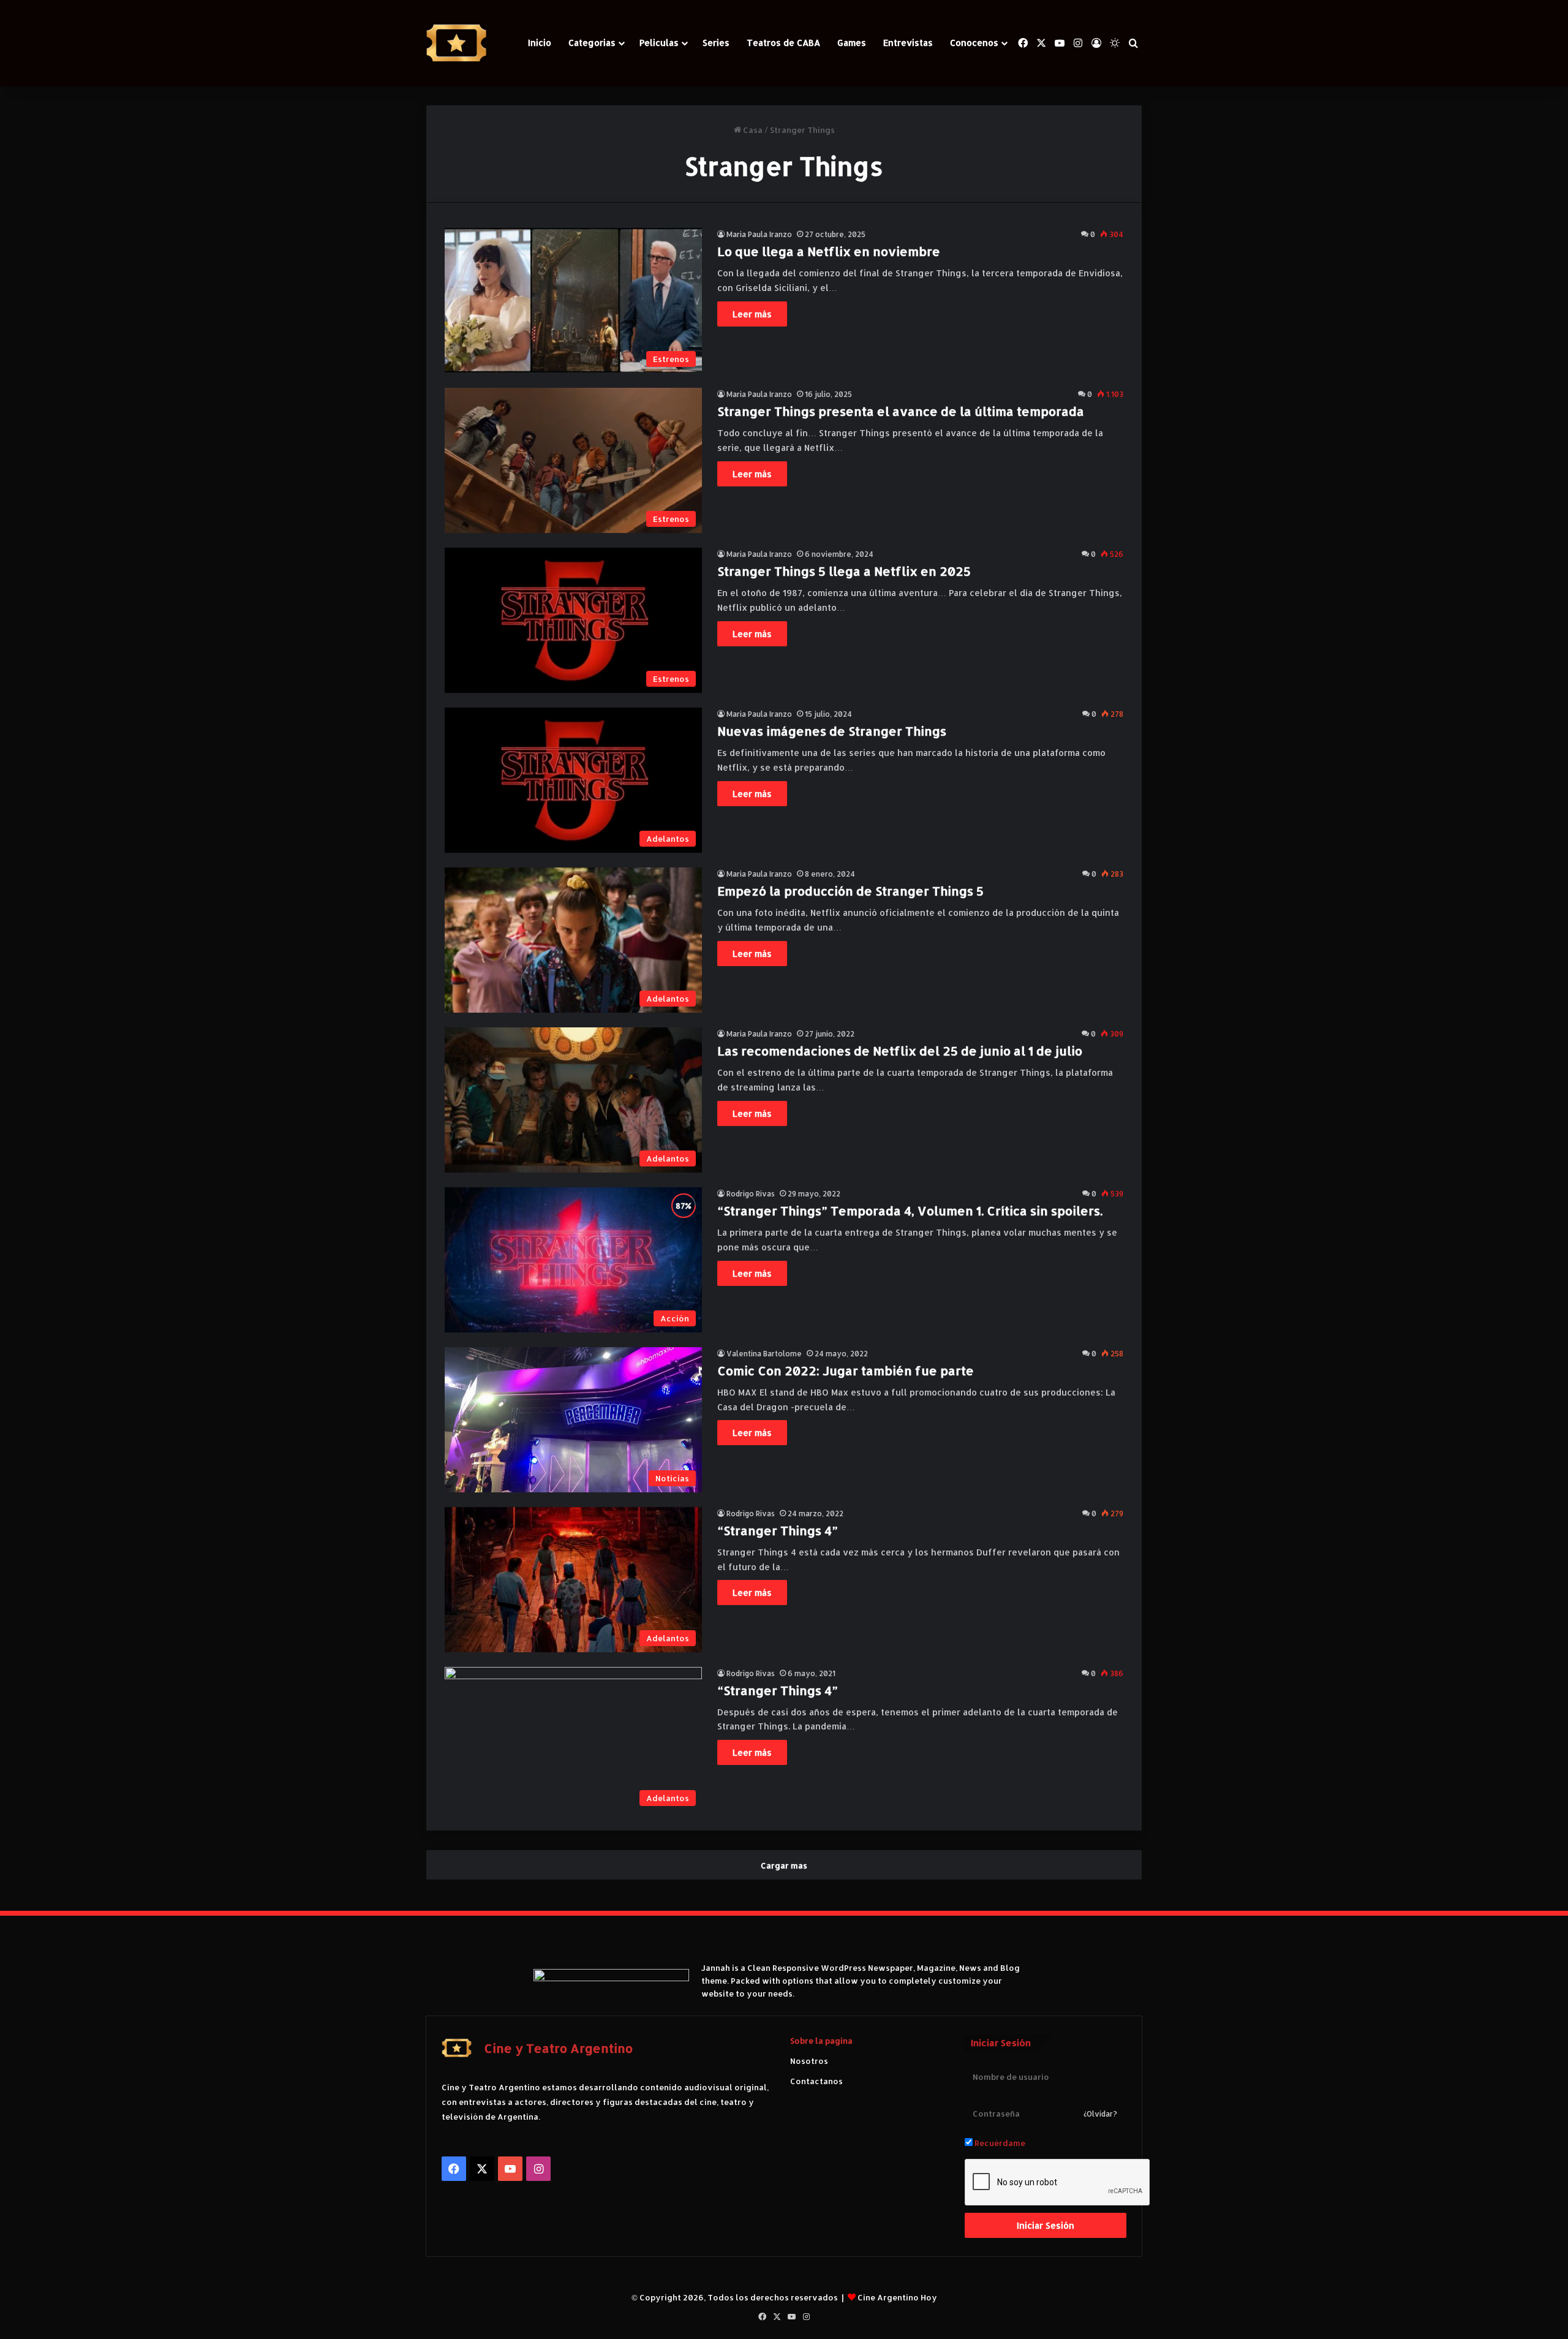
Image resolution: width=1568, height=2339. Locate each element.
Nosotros (809, 2061)
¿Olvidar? (1100, 2114)
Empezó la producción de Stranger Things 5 (850, 891)
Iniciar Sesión (1046, 2225)
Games (852, 43)
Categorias (592, 43)
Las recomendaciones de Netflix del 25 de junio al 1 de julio (900, 1051)
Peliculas (659, 43)
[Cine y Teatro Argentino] (456, 43)
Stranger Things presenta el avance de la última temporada (901, 411)
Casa (752, 130)
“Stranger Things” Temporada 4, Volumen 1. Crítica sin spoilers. (910, 1211)
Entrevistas (908, 43)
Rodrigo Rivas (751, 1194)
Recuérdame (999, 2143)
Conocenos (974, 43)
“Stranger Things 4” (778, 1530)
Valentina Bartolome (764, 1354)
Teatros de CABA (783, 43)
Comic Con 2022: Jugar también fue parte (846, 1370)
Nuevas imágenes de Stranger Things (832, 731)
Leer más (752, 314)
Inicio (540, 43)
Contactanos (816, 2081)
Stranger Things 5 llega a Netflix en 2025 (844, 571)
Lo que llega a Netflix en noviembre (829, 251)
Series (716, 43)
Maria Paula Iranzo (759, 234)
